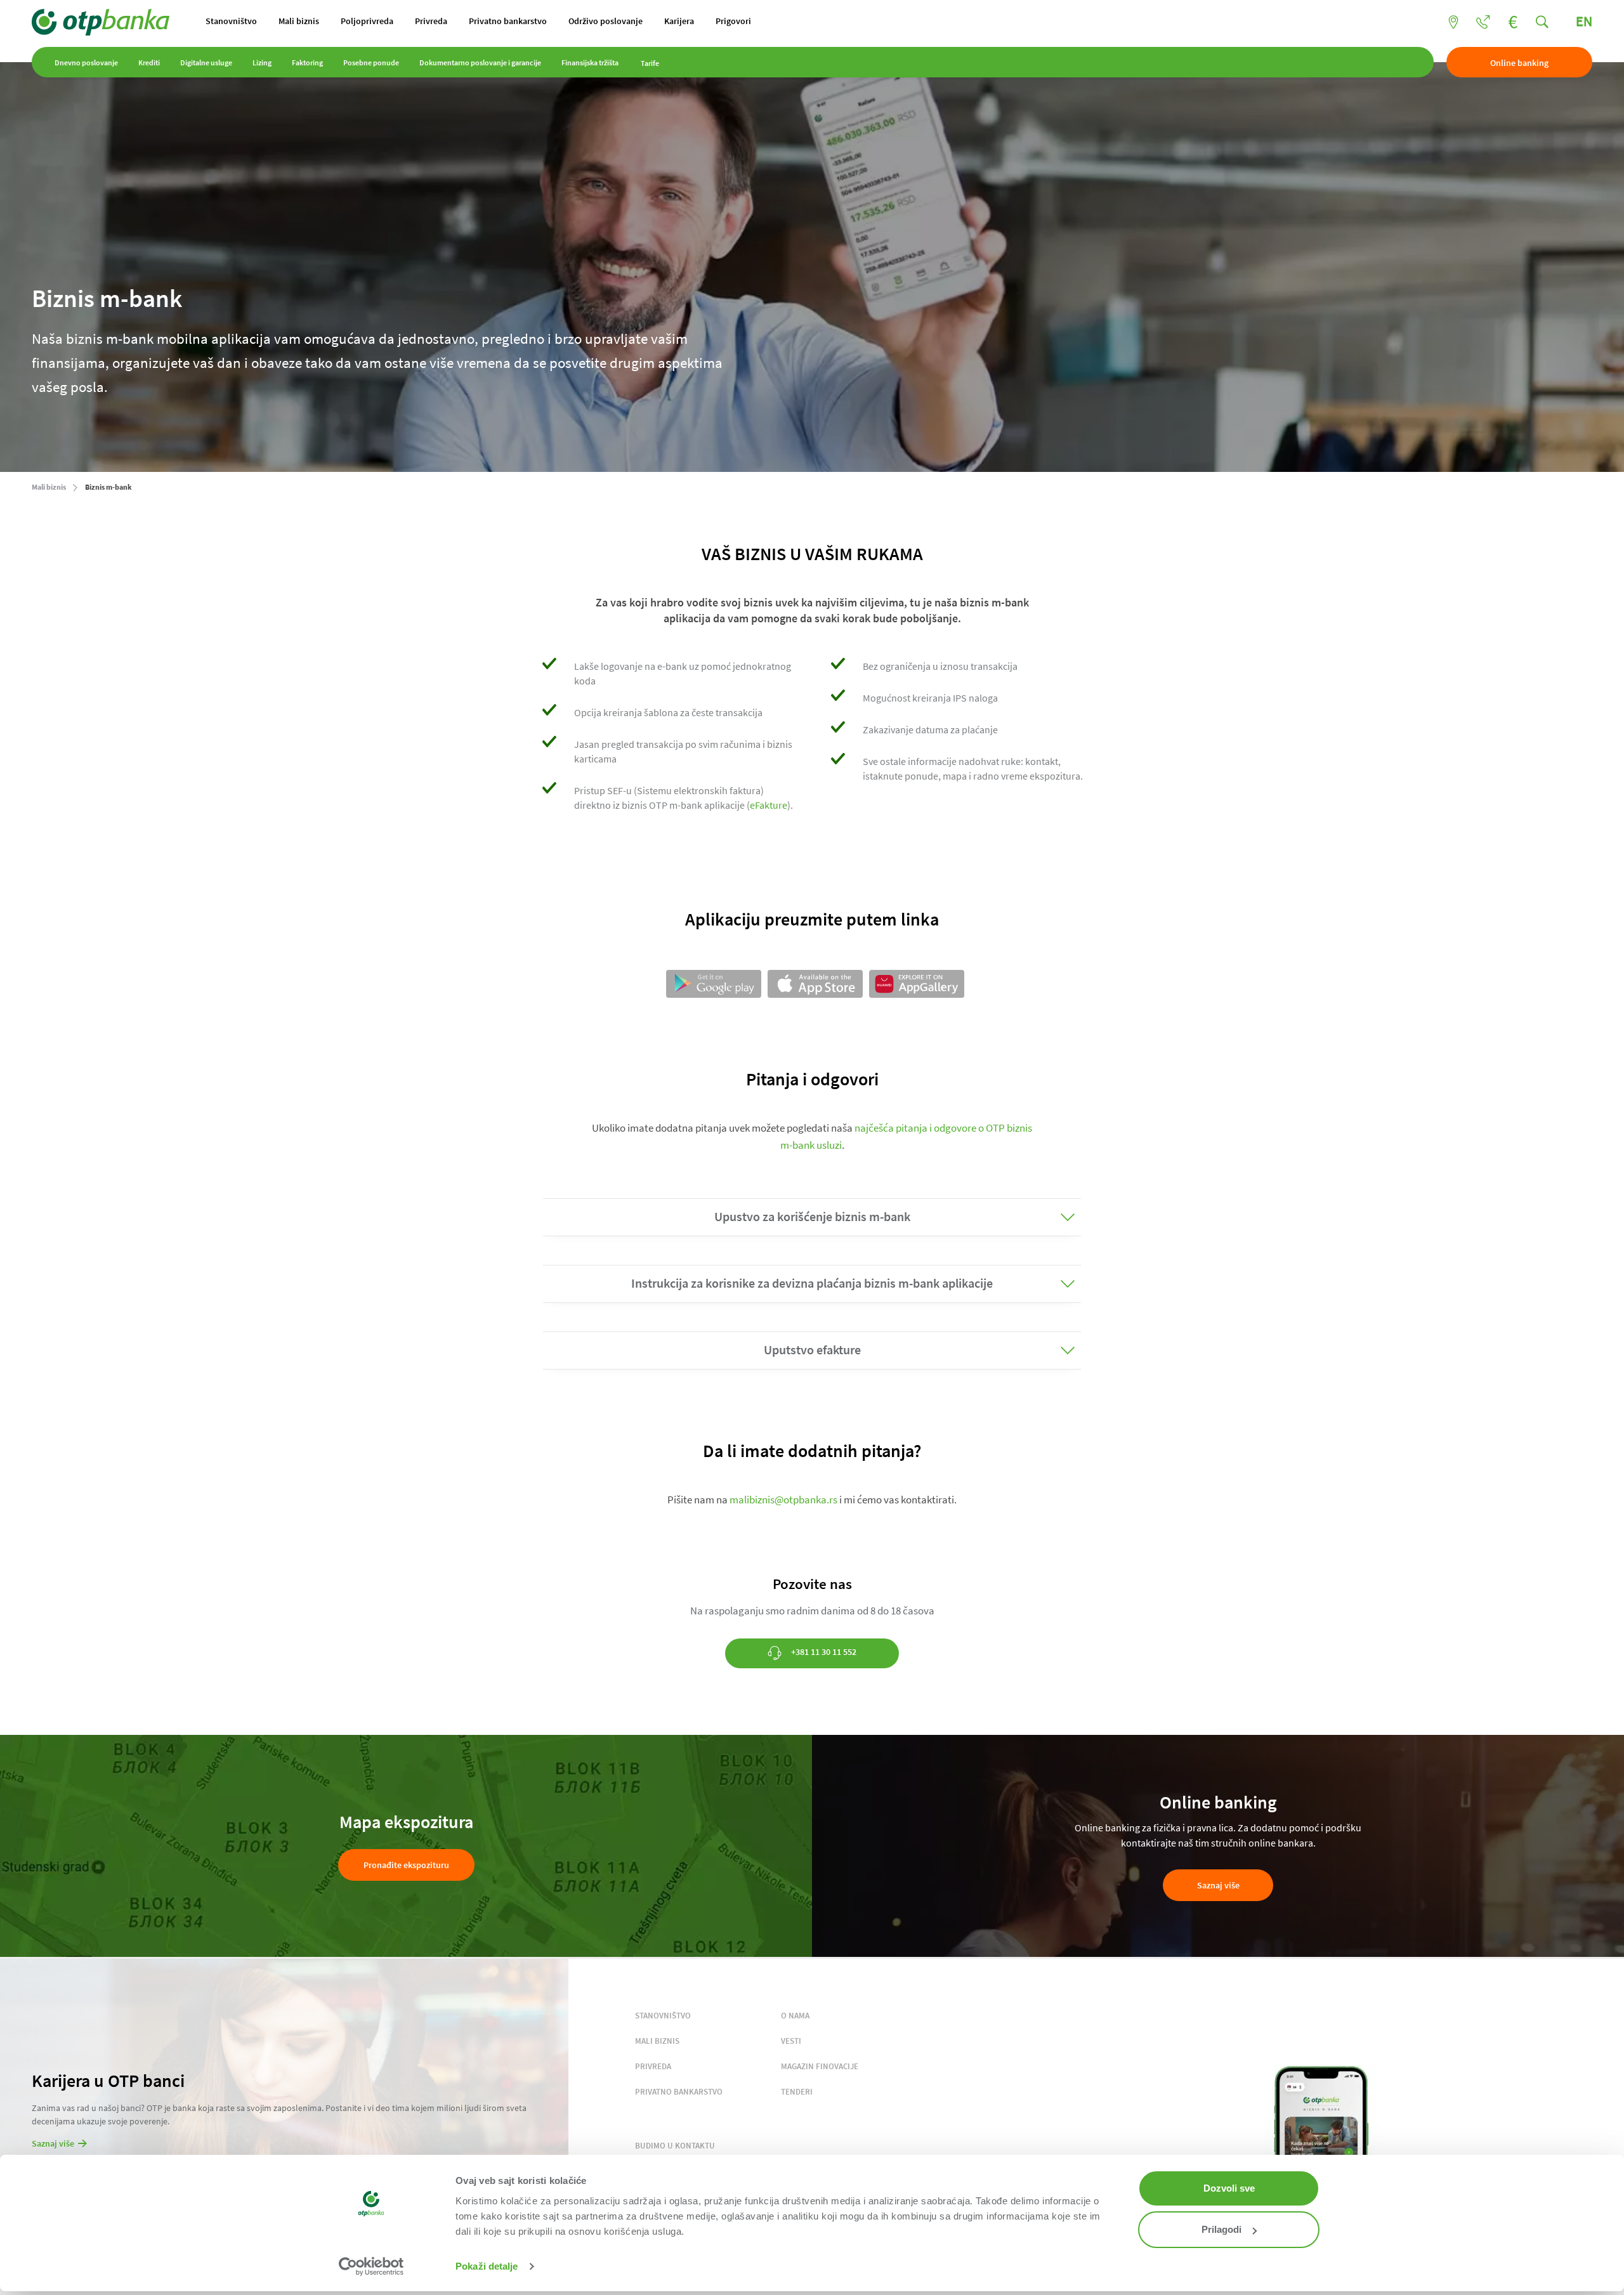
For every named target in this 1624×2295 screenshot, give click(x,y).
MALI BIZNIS (657, 2041)
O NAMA (795, 2016)
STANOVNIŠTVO (663, 2016)
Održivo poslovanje (606, 21)
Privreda (431, 21)
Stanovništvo (231, 21)
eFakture (769, 805)
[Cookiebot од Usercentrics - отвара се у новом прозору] (371, 2266)
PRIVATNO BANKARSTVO (679, 2092)
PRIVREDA (653, 2066)
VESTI (791, 2041)
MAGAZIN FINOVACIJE (820, 2066)
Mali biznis (299, 21)
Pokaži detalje (487, 2266)
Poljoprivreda (367, 21)
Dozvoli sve (1229, 2188)
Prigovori (733, 21)
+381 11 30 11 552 (823, 1652)
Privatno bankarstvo (508, 21)
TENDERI (797, 2092)
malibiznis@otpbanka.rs (783, 1500)
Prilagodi (1221, 2229)
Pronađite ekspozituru (406, 1865)
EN (1584, 21)
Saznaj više (1218, 1885)
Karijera (679, 21)
